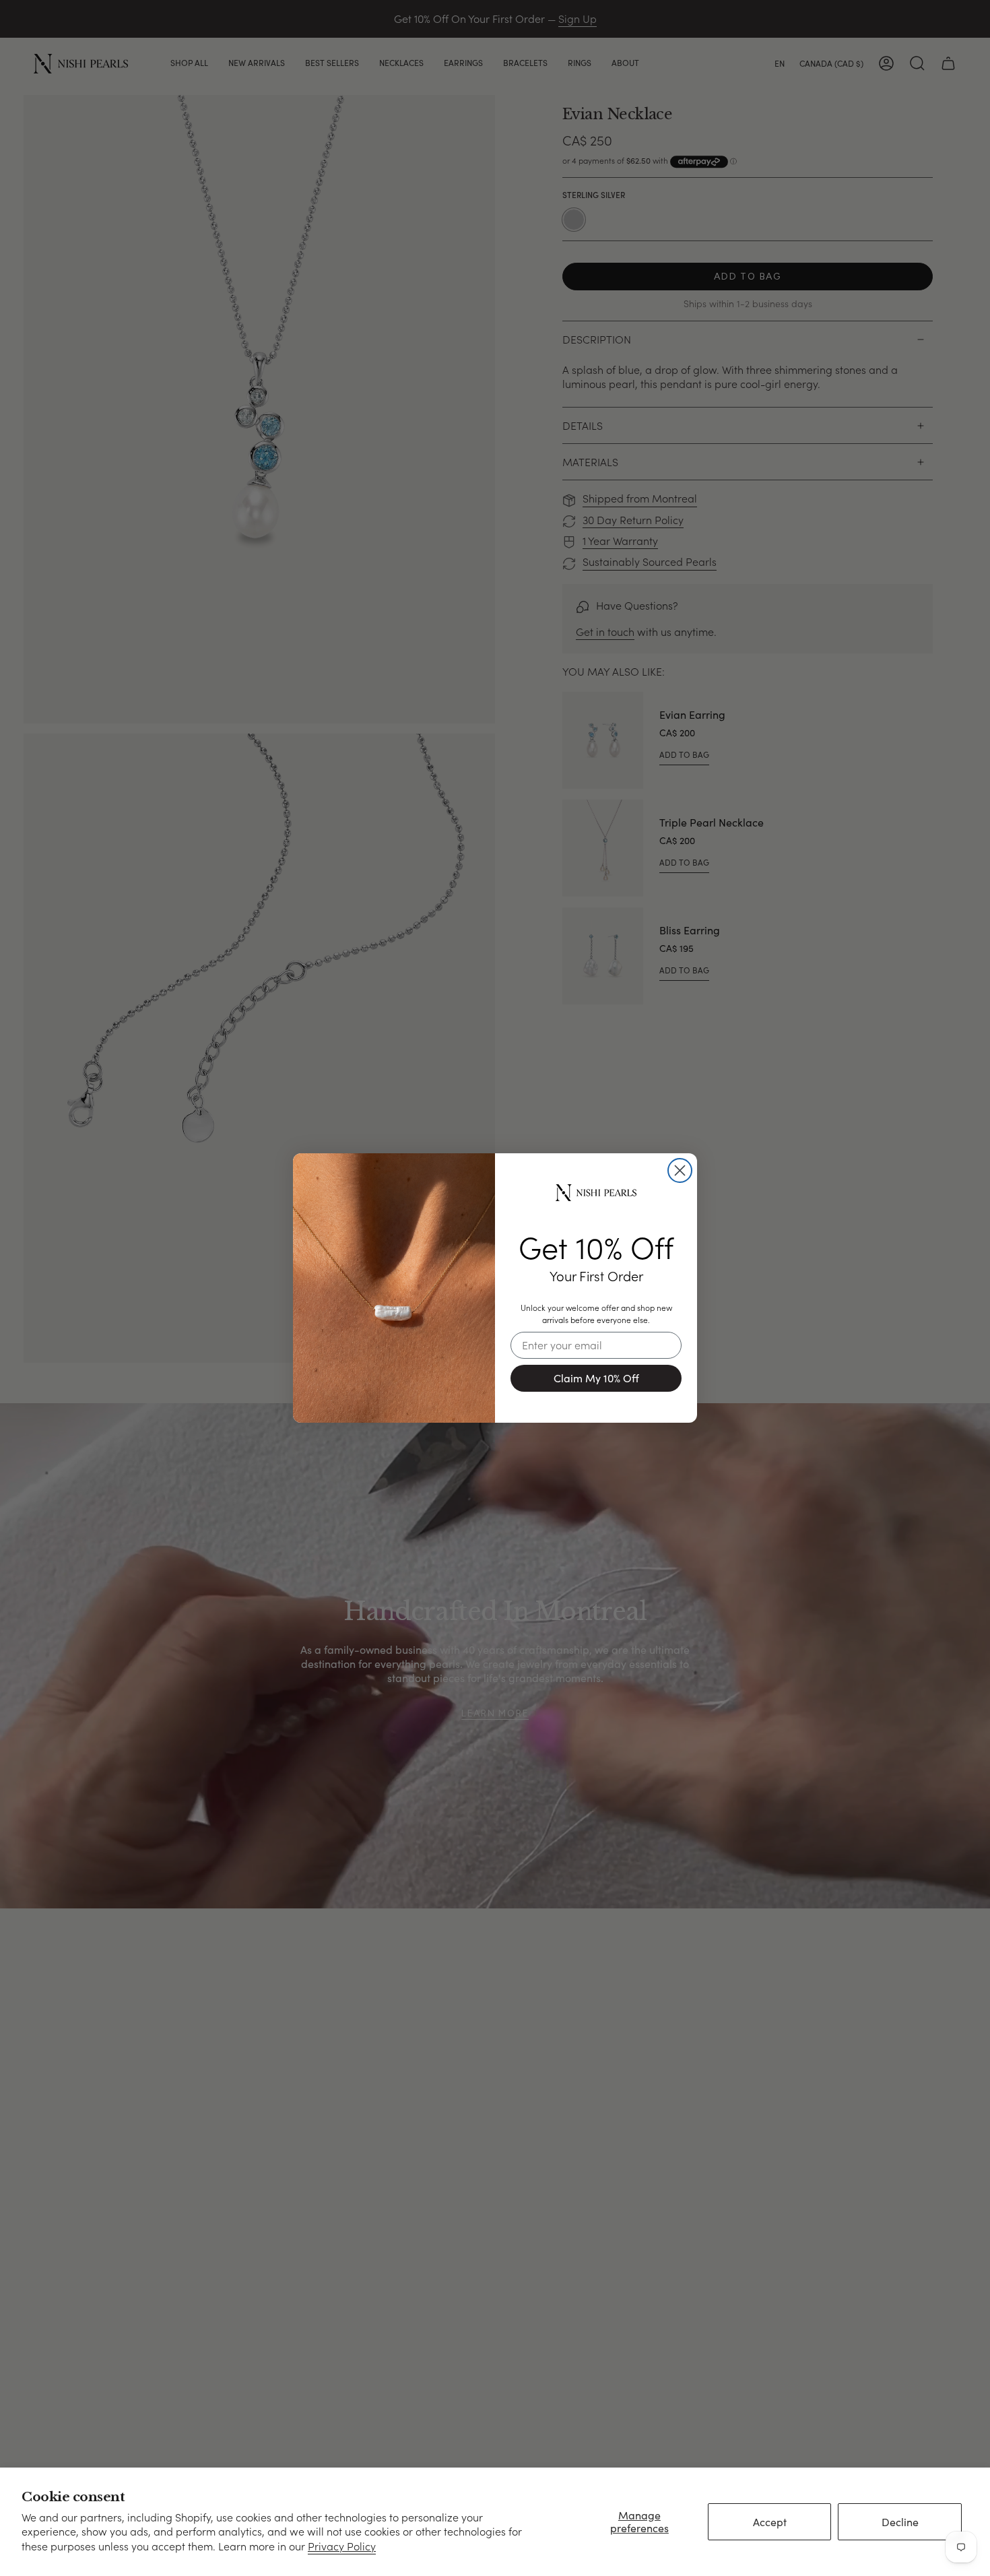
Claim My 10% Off (596, 1378)
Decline (900, 2522)
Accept (770, 2522)
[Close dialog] (680, 1170)
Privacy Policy (342, 2546)
